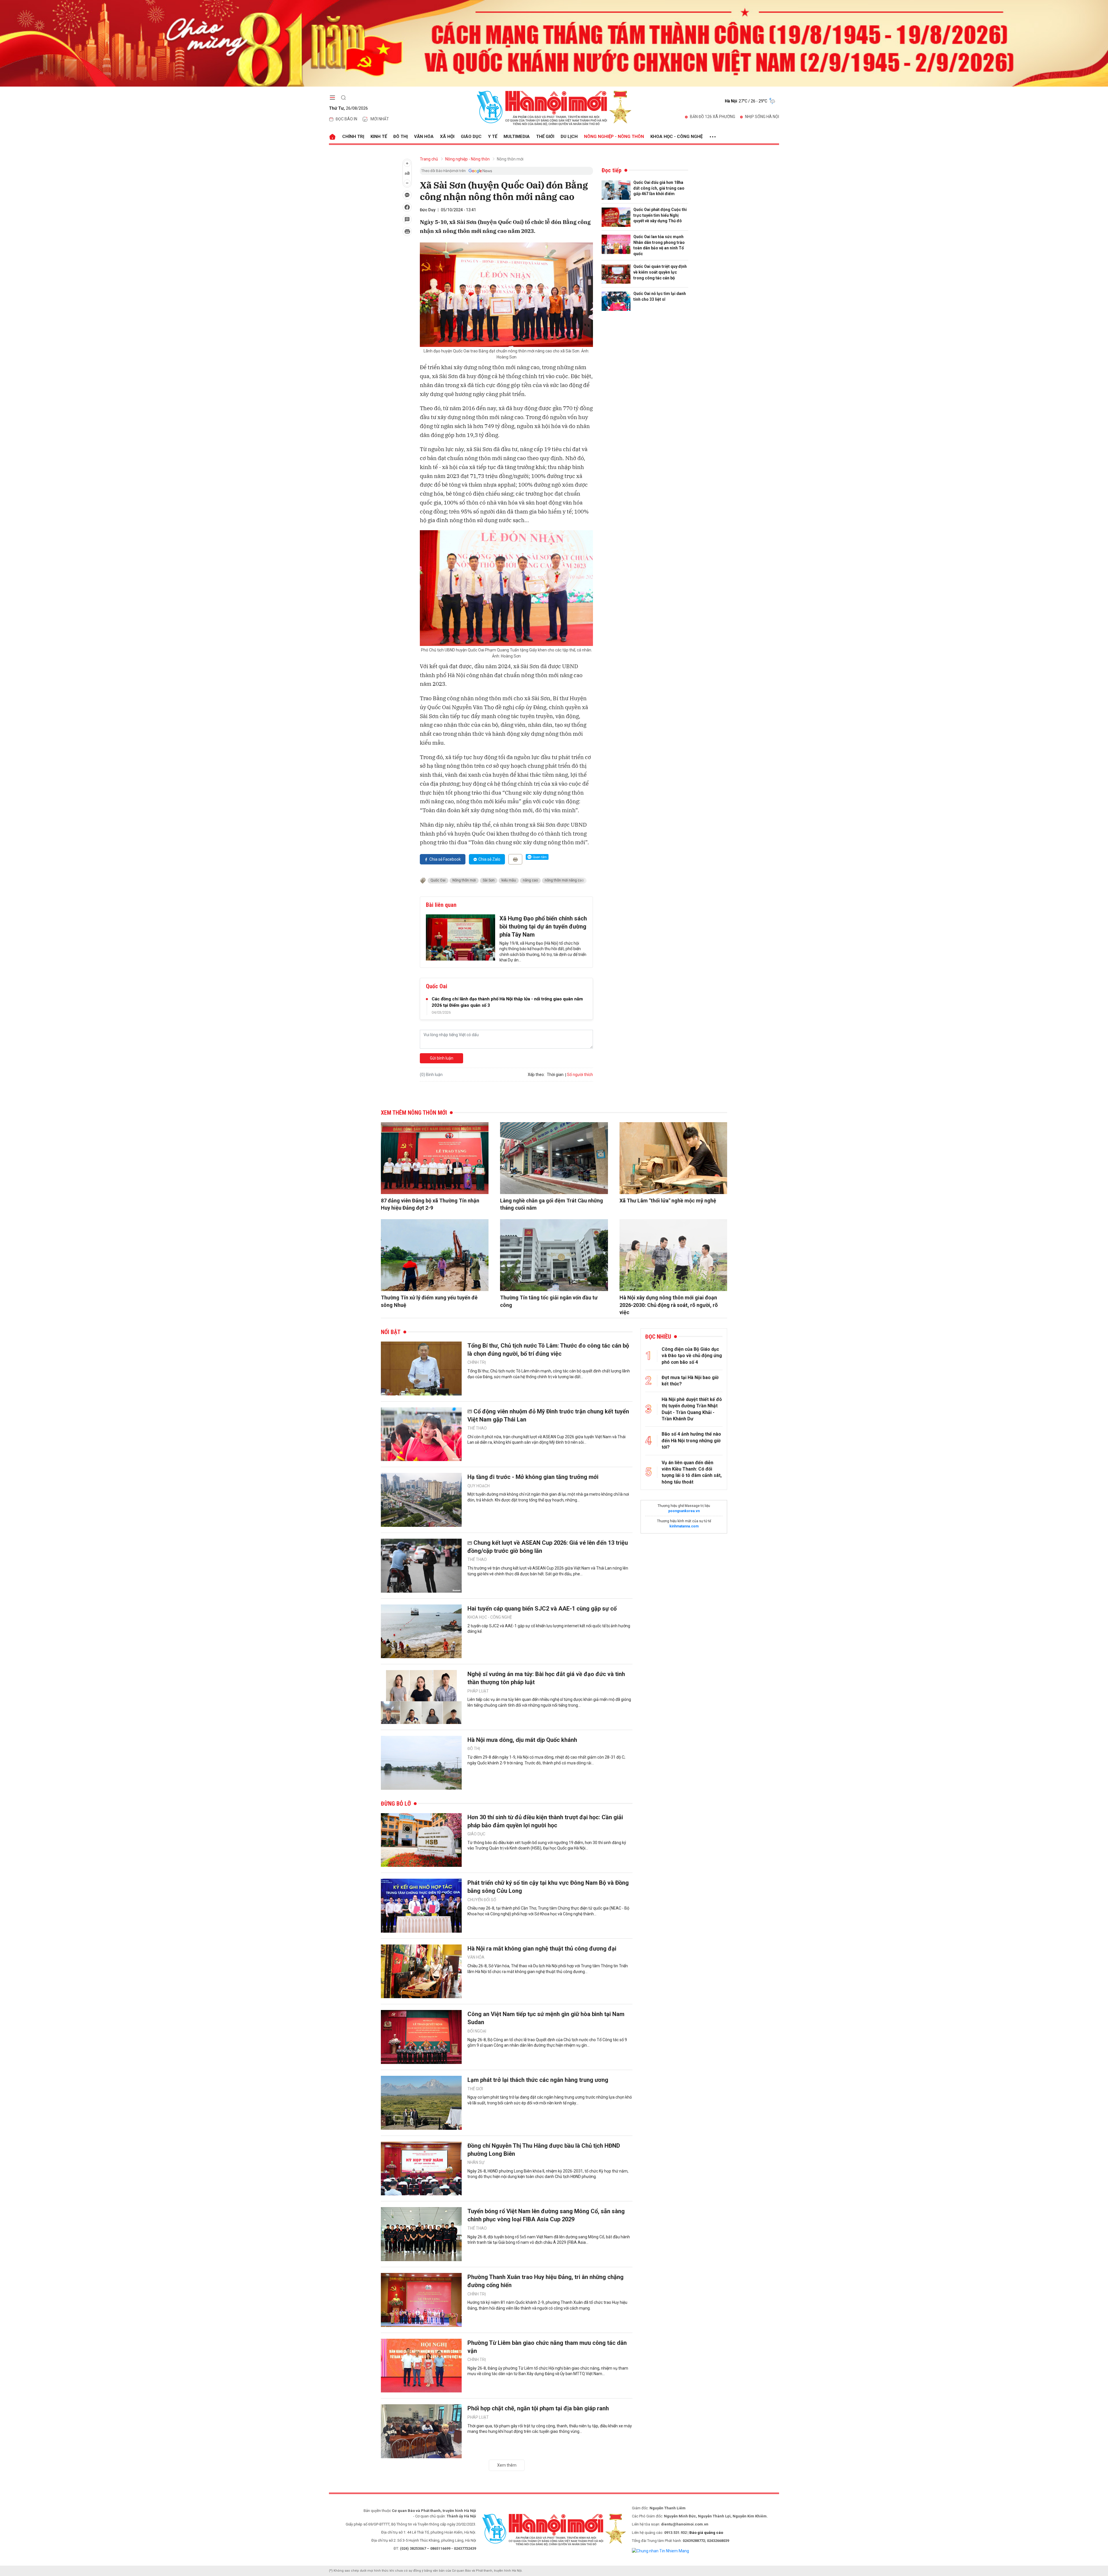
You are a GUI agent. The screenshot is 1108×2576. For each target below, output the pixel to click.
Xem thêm (507, 2465)
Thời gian (555, 1075)
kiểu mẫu (509, 880)
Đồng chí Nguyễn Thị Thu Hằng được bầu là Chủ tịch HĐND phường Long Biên (544, 2150)
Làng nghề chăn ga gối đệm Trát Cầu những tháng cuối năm (552, 1204)
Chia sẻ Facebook (445, 859)
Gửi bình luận (442, 1058)
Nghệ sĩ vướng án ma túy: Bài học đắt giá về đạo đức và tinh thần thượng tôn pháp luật (546, 1678)
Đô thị (400, 137)
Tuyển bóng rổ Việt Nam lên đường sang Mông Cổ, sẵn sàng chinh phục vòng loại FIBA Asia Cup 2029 (546, 2215)
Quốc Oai (438, 880)
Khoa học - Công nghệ (676, 137)
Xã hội (447, 137)
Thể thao (477, 1428)
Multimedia (517, 137)
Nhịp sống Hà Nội (762, 117)
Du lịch (569, 137)
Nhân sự (476, 2162)
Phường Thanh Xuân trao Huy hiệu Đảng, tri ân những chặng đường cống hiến (545, 2281)
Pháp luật (478, 1691)
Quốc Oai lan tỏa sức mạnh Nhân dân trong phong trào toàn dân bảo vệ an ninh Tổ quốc (659, 245)
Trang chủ (429, 159)
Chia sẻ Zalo (489, 859)
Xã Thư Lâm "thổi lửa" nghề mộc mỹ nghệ (668, 1201)
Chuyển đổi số (482, 1900)
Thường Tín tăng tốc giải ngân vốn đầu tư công (549, 1301)
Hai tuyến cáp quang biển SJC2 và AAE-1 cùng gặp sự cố (542, 1609)
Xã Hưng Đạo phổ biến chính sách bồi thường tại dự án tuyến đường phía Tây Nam (543, 926)
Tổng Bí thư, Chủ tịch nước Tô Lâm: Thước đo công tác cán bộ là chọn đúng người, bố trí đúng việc (548, 1350)
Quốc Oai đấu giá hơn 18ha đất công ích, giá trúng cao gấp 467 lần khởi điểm (659, 188)
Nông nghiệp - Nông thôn (614, 137)
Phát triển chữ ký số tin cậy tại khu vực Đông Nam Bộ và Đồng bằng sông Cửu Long (548, 1887)
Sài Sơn (489, 880)
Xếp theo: (536, 1075)
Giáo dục (471, 137)
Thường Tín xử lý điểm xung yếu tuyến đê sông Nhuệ (429, 1301)
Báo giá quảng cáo (706, 2533)
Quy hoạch (479, 1486)
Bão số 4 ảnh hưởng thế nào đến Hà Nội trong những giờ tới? (691, 1441)
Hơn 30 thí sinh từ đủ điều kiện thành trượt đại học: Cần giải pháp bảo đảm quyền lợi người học (545, 1821)
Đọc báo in (346, 119)
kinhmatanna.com (684, 1526)
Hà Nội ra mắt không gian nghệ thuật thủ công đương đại (542, 1949)
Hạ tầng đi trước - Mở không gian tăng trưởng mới (533, 1477)
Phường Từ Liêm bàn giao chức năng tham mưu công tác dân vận (547, 2347)
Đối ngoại (477, 2031)
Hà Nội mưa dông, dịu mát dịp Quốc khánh (522, 1740)
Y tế (493, 137)
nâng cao (530, 880)
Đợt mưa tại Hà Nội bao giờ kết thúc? (690, 1381)
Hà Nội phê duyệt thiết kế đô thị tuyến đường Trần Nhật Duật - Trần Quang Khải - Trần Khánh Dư (692, 1409)
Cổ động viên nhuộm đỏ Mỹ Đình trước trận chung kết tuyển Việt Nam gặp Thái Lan (548, 1415)
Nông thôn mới (510, 159)
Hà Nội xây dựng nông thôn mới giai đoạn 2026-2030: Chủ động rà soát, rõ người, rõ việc (669, 1305)
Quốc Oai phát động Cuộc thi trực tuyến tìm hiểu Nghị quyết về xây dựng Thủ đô (660, 215)
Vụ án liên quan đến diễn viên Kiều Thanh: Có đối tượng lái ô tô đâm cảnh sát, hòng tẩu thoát (692, 1472)
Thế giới (545, 137)
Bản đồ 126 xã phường (713, 117)
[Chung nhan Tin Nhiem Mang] (660, 2551)
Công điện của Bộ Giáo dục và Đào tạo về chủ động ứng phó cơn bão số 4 (692, 1356)
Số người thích (580, 1075)
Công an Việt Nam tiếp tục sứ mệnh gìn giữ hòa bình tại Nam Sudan (546, 2018)
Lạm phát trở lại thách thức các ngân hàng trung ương (538, 2080)
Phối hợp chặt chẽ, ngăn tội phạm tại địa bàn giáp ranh (538, 2408)
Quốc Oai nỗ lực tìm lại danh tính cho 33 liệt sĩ (660, 296)
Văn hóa (424, 137)
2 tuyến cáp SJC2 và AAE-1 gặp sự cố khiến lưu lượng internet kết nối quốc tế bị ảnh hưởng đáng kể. (549, 1629)
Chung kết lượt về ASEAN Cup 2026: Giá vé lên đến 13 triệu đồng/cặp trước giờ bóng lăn (548, 1547)
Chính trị (353, 137)
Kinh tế (379, 137)
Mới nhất (380, 119)
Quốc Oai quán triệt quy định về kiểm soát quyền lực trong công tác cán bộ (660, 272)
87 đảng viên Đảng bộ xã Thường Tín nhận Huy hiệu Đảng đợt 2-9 (430, 1204)
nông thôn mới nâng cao (564, 880)
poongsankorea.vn (684, 1511)
